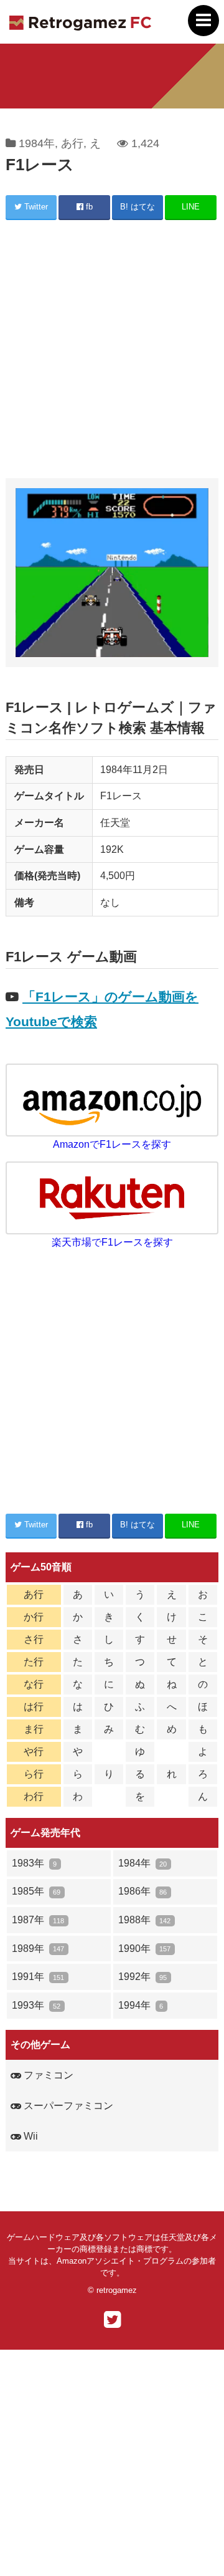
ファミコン (47, 2075)
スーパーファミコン (67, 2106)
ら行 (34, 1774)
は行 (34, 1707)
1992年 (142, 1977)
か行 (34, 1617)
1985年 (36, 1891)
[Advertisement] (112, 351)
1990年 (144, 1949)
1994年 (141, 2005)
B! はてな (138, 207)
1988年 (144, 1920)
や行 (34, 1752)
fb (88, 207)
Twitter (35, 207)
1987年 (38, 1920)
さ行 (34, 1639)
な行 (34, 1684)
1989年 (38, 1949)
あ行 (72, 143)
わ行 (34, 1796)
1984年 (37, 143)
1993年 (36, 2005)
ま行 (34, 1729)
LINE (191, 207)
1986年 (142, 1891)
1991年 (38, 1977)
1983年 (34, 1863)
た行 (34, 1662)
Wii (30, 2136)
